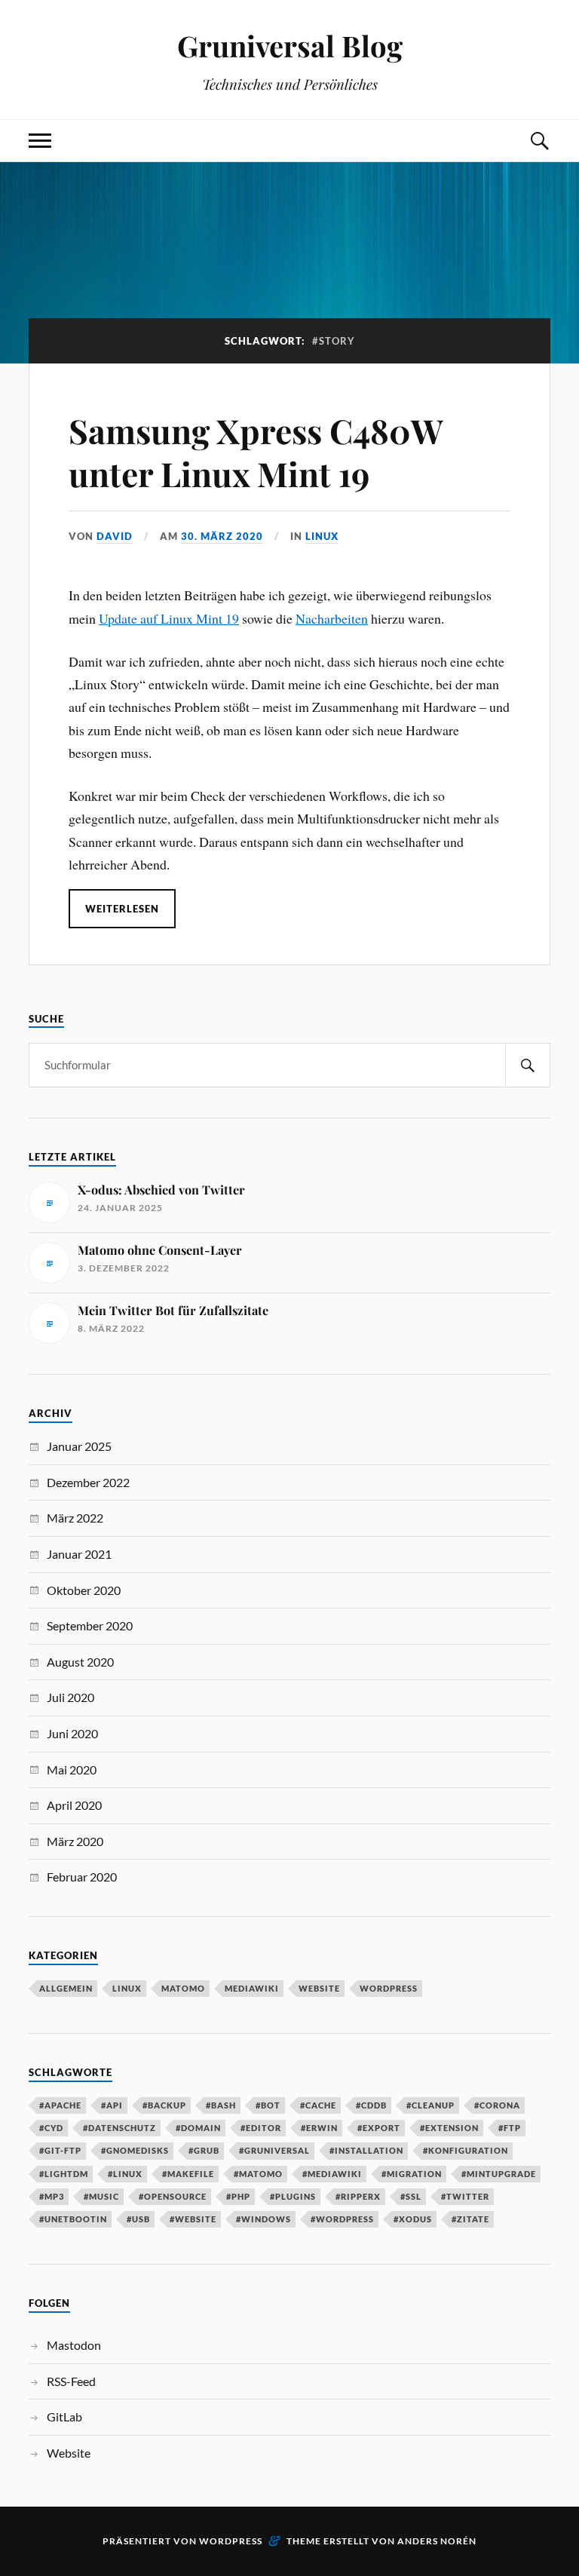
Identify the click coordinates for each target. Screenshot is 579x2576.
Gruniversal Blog (290, 46)
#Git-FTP (60, 2150)
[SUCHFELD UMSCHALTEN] (539, 141)
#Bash (221, 2105)
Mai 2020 (72, 1769)
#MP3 (52, 2196)
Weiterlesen (122, 909)
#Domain (198, 2128)
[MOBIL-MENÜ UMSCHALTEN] (40, 141)
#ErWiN (319, 2128)
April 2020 (74, 1805)
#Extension (449, 2128)
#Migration (412, 2174)
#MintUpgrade (499, 2174)
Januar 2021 (79, 1554)
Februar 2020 (82, 1877)
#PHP (238, 2196)
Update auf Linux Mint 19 (169, 618)
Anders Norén (437, 2541)
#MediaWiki (332, 2174)
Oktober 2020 (84, 1590)
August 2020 (80, 1662)
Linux (322, 536)
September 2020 (90, 1625)
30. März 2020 (222, 536)
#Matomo (258, 2174)
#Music (101, 2196)
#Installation (366, 2150)
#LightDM (64, 2174)
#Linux (125, 2174)
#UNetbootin (73, 2219)
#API (112, 2105)
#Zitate (470, 2219)
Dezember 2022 (88, 1482)
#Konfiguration (466, 2150)
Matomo (183, 1988)
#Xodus (413, 2219)
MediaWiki (252, 1988)
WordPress (389, 1988)
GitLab (64, 2417)
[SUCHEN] (528, 1065)
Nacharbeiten (332, 618)
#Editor (261, 2128)
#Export (379, 2128)
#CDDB (371, 2105)
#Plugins (293, 2196)
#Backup (164, 2105)
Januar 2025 (79, 1446)
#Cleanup (430, 2105)
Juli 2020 (70, 1697)
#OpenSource (173, 2196)
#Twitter (465, 2196)
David (115, 536)
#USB (138, 2219)
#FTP (510, 2128)
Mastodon (74, 2345)
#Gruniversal (274, 2150)
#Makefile (188, 2174)
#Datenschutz (119, 2128)
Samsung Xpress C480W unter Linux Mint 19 (256, 452)
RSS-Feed (71, 2381)
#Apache (60, 2105)
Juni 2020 (72, 1733)
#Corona (497, 2105)
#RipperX (358, 2196)
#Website (193, 2219)
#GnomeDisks (135, 2150)
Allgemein (66, 1988)
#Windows (263, 2219)
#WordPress (342, 2219)
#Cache (318, 2105)
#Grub (204, 2150)
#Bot (268, 2105)
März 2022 (75, 1518)
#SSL (411, 2196)
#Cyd (51, 2128)
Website (319, 1988)
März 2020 (75, 1841)
